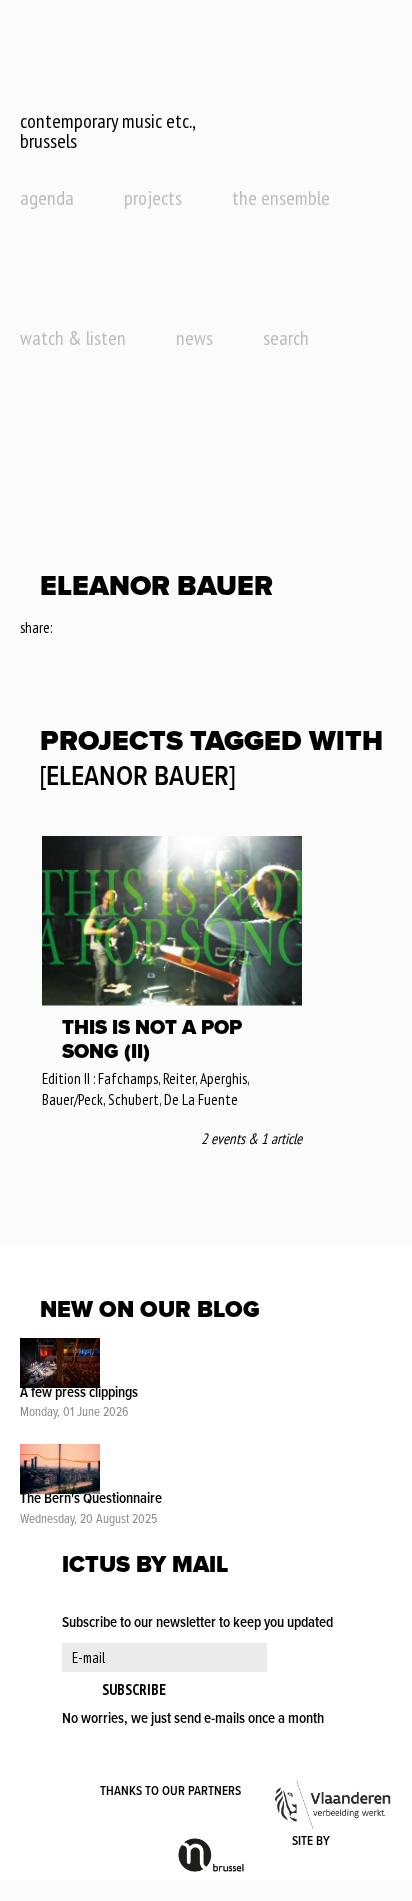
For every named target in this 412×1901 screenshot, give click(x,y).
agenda (47, 198)
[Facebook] (68, 629)
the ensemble (281, 198)
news (194, 338)
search (286, 338)
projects (153, 198)
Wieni (362, 1842)
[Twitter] (94, 629)
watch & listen (73, 338)
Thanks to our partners (170, 1791)
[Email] (123, 629)
